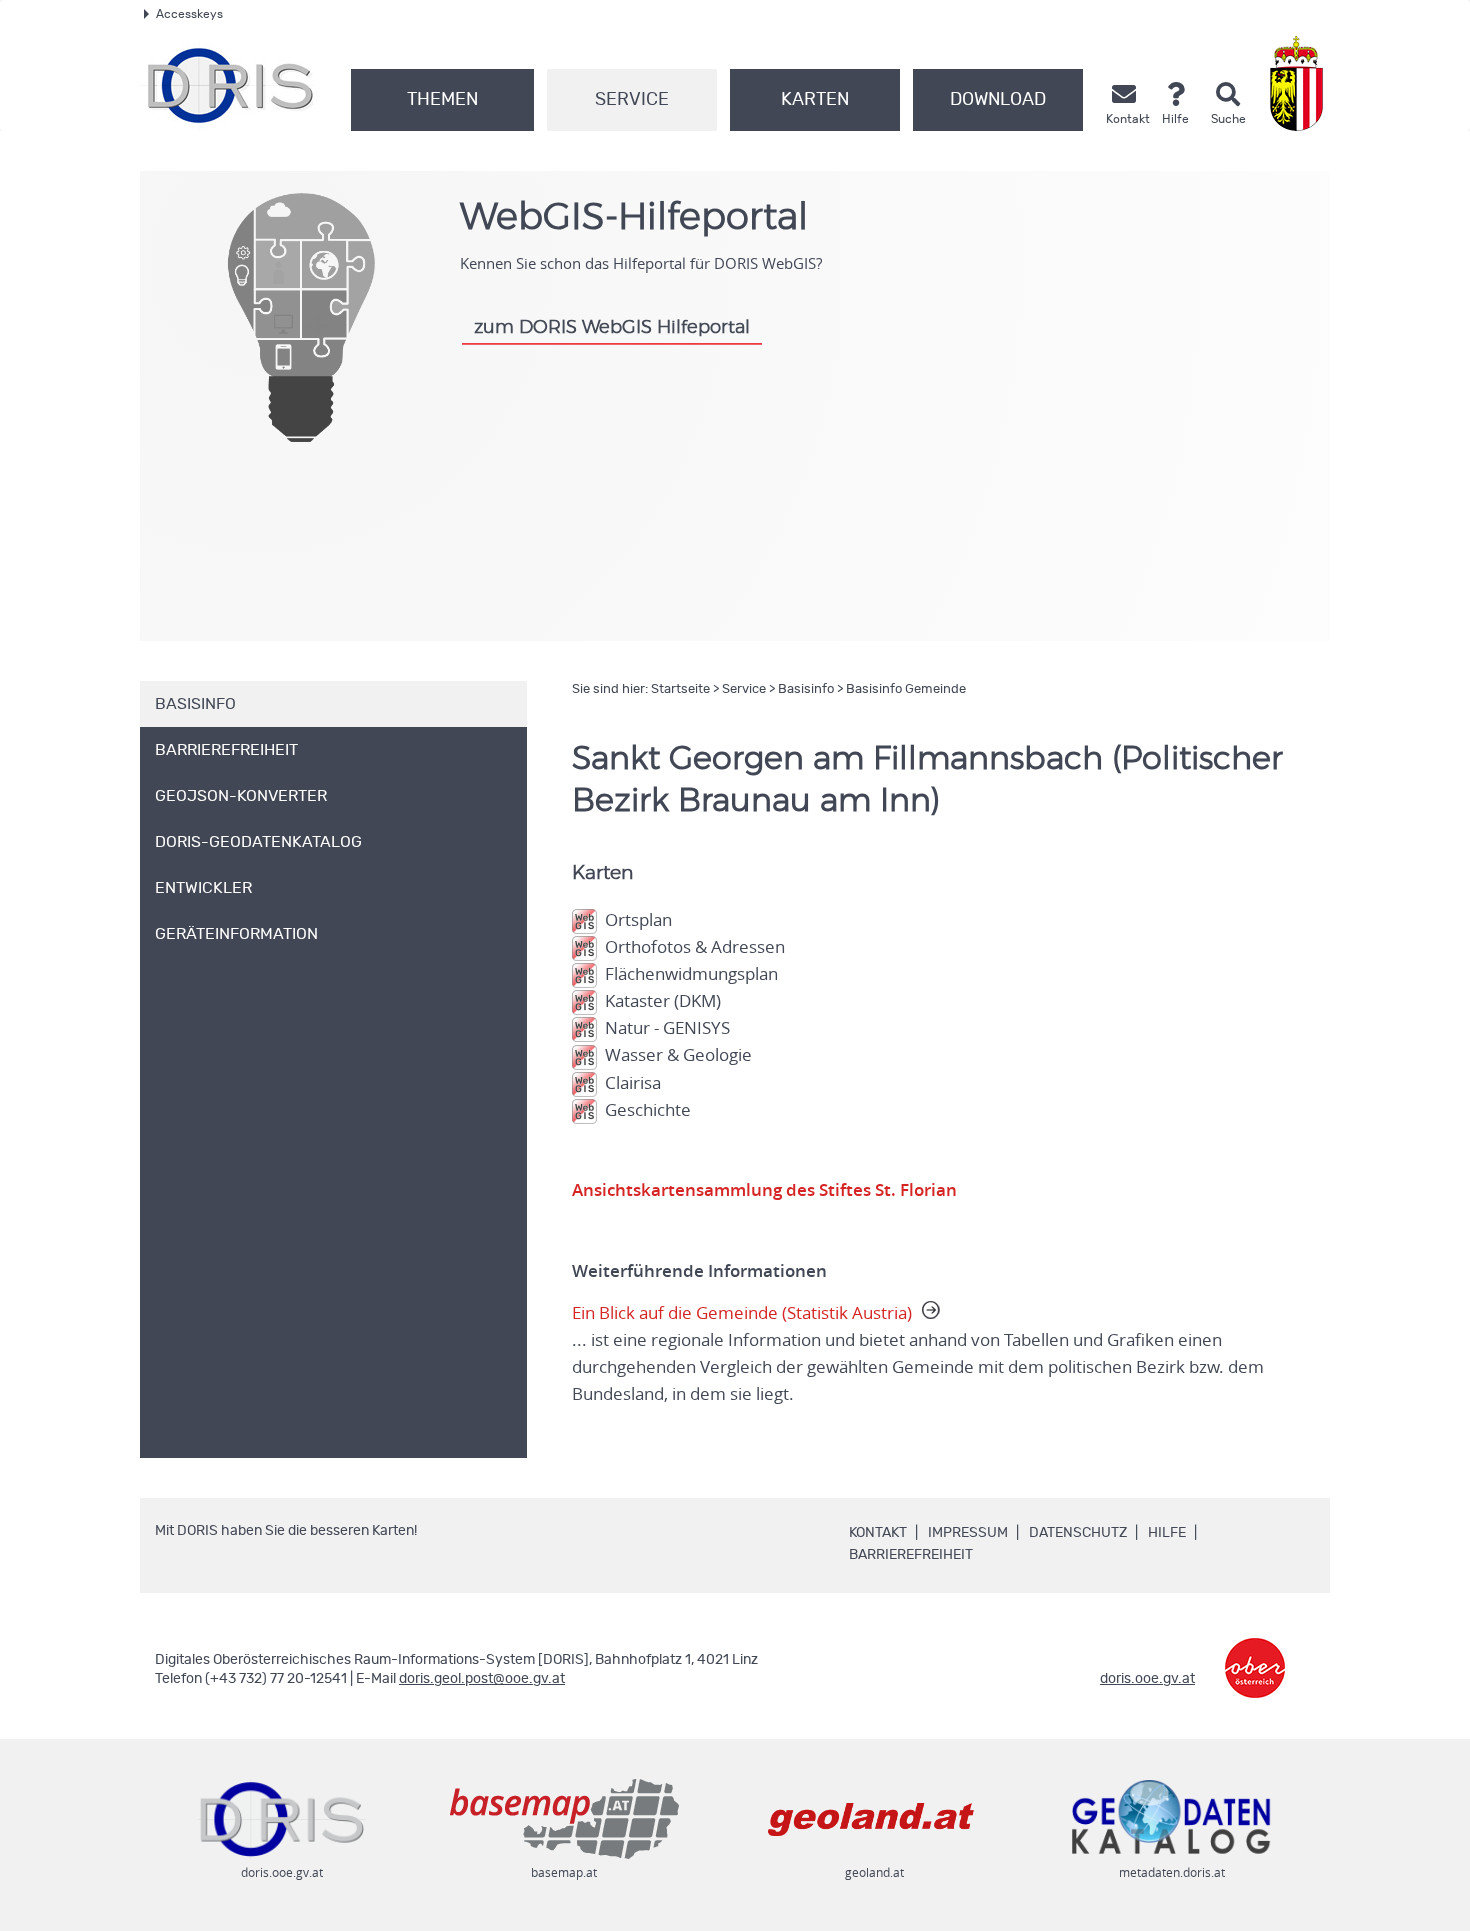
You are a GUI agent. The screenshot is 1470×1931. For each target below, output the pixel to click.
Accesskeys (189, 14)
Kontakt (878, 1533)
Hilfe (1167, 1533)
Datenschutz (1078, 1533)
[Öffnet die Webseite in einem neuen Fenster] (1300, 83)
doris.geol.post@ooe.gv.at (482, 1679)
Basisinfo (806, 689)
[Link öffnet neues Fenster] (1255, 1653)
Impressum (968, 1533)
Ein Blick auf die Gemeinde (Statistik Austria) (918, 1353)
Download (998, 100)
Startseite (680, 689)
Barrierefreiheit (911, 1555)
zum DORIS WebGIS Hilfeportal (612, 328)
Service (632, 100)
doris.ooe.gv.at (1147, 1679)
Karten (815, 100)
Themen (442, 100)
